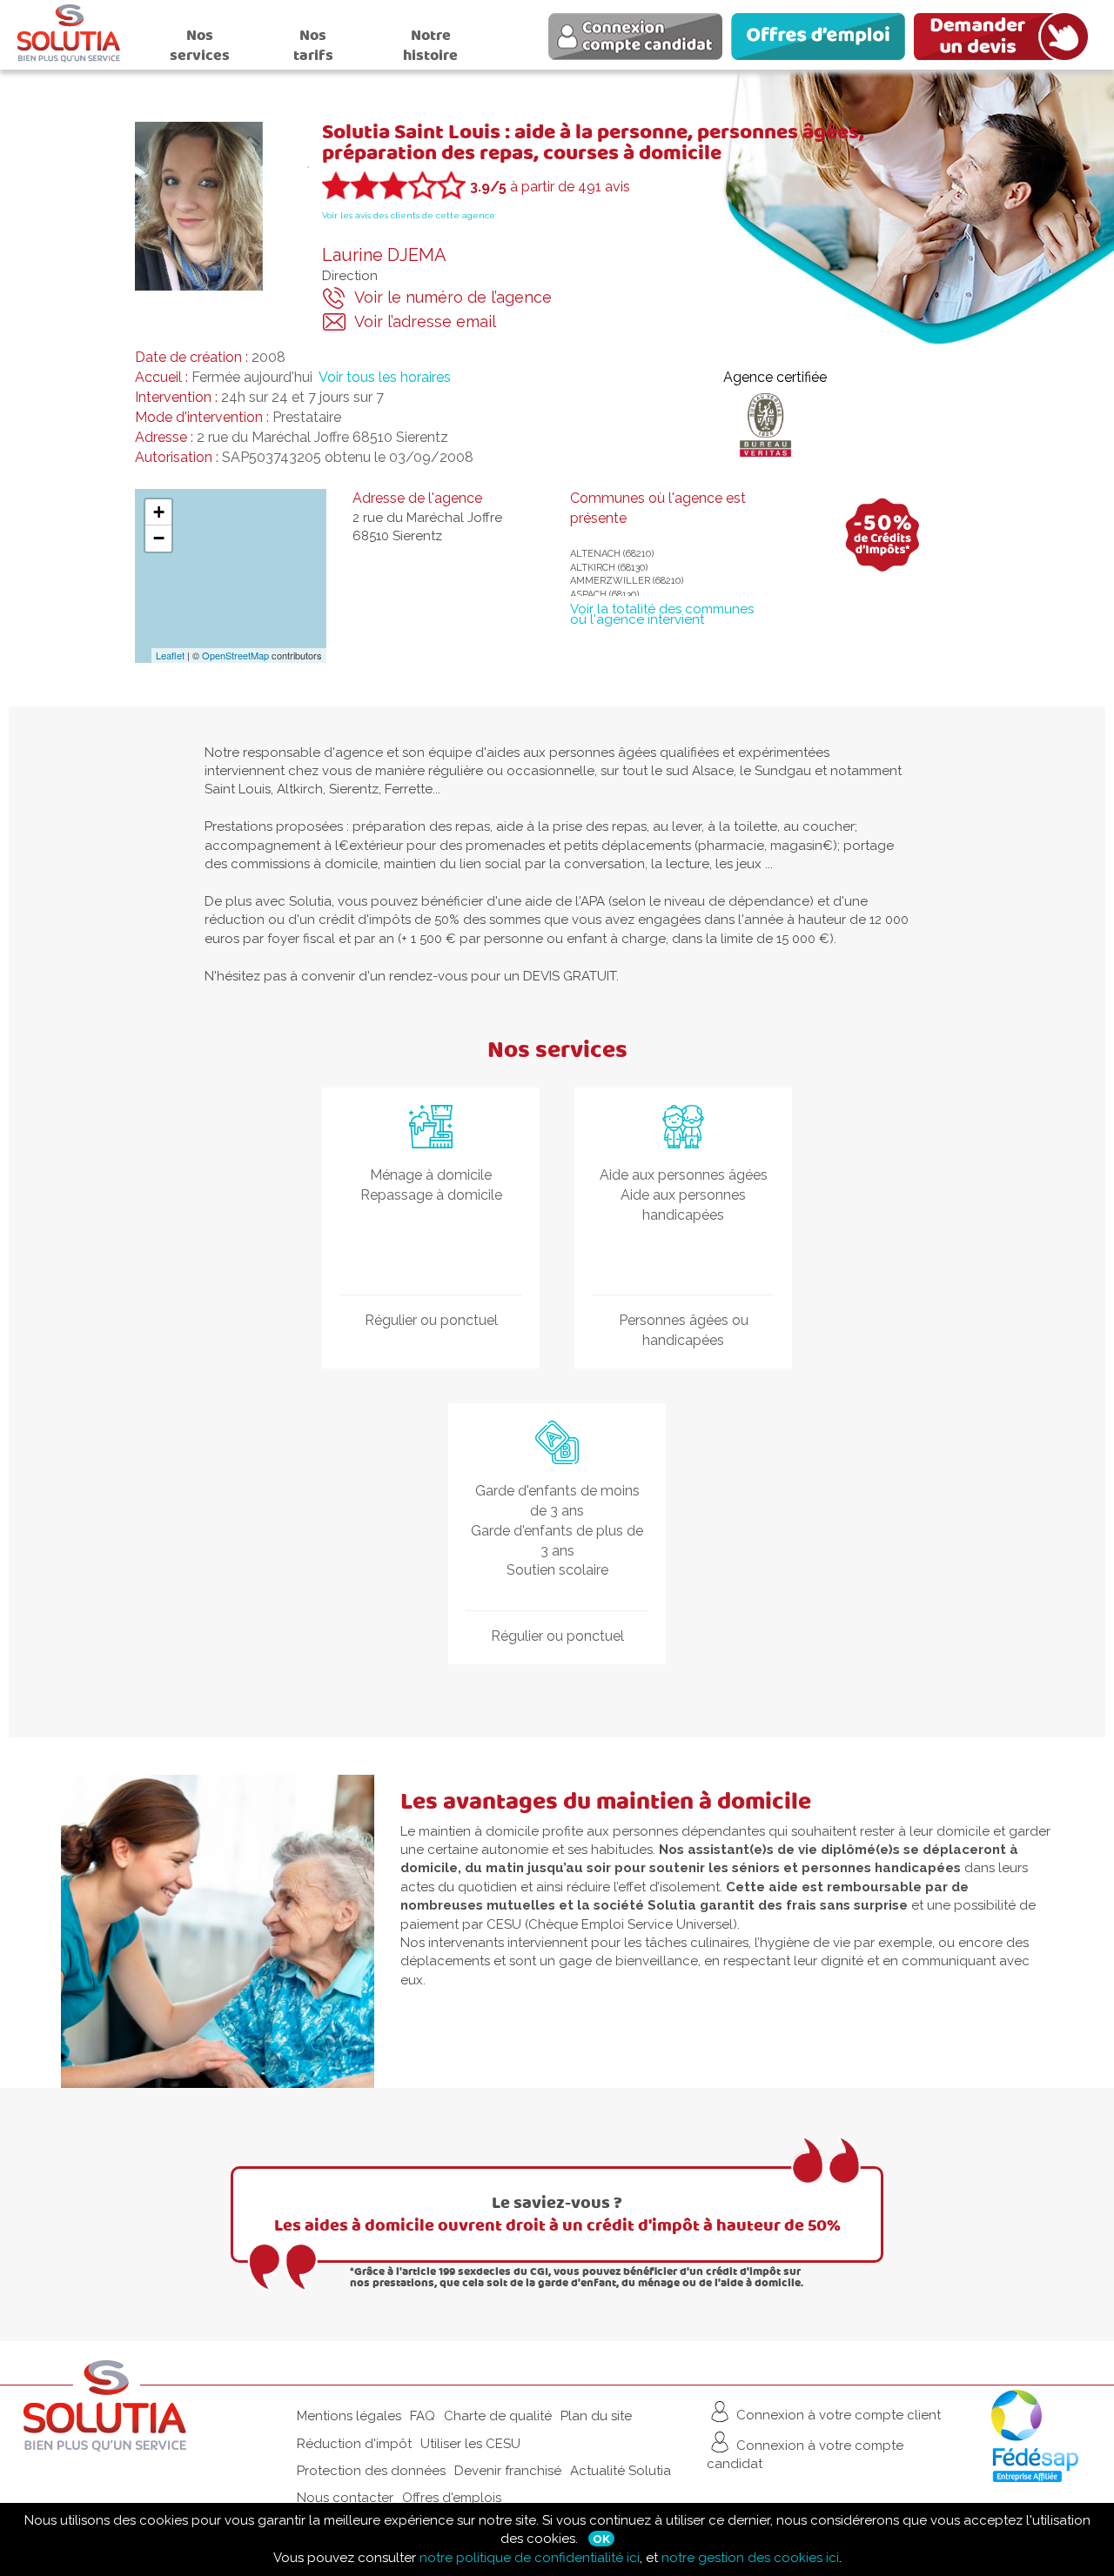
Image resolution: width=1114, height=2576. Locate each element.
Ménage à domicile (431, 1175)
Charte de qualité (498, 2416)
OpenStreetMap (235, 655)
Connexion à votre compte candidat (805, 2455)
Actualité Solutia (621, 2471)
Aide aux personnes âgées (684, 1175)
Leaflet (170, 655)
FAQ (423, 2416)
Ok (601, 2539)
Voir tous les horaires (385, 377)
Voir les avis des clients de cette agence (409, 215)
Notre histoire (430, 45)
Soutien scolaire (557, 1570)
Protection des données (371, 2471)
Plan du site (596, 2416)
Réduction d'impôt (354, 2444)
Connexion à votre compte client (837, 2415)
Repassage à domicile (431, 1195)
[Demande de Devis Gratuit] (1005, 39)
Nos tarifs (313, 45)
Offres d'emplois (452, 2498)
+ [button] (159, 512)
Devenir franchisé (508, 2471)
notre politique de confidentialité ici (530, 2558)
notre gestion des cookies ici (750, 2558)
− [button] (159, 538)
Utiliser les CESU (470, 2444)
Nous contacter (345, 2498)
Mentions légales (349, 2416)
